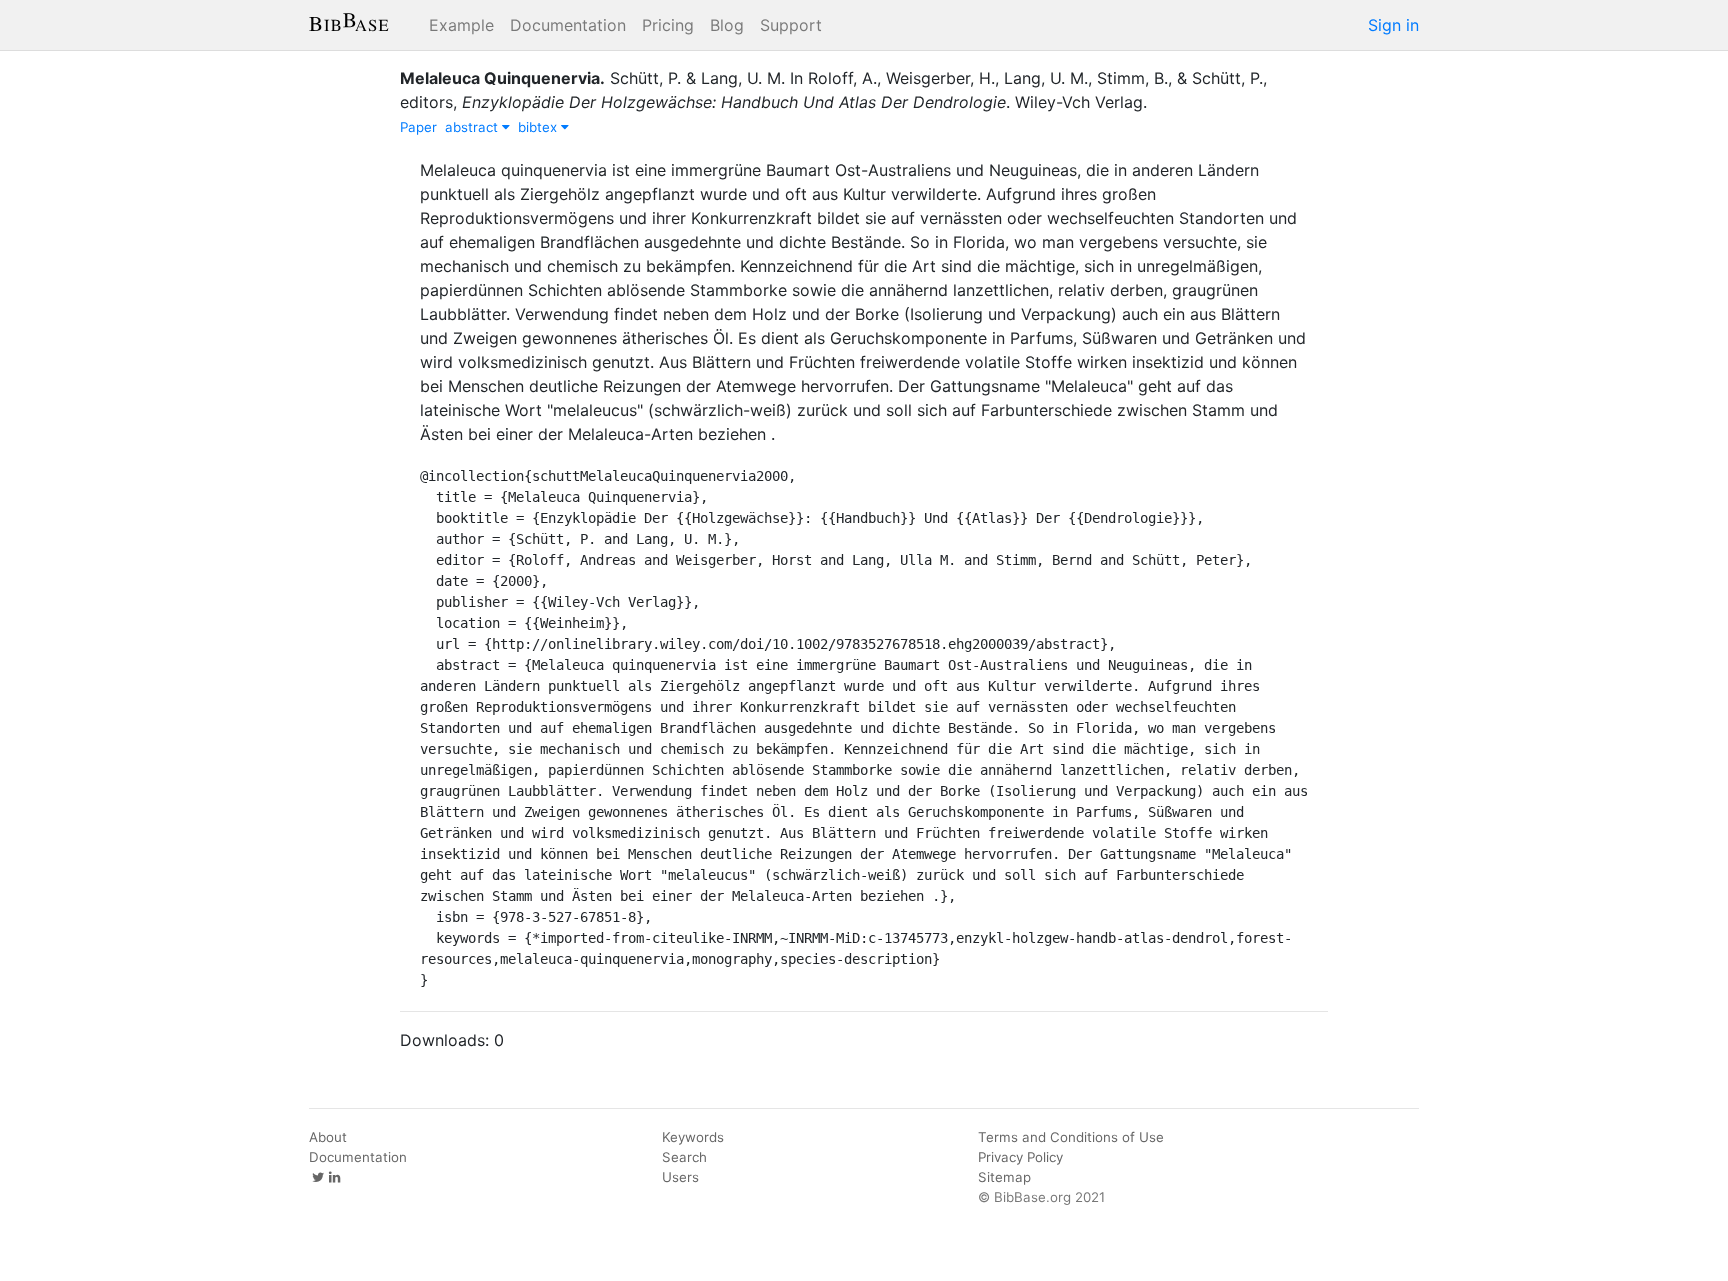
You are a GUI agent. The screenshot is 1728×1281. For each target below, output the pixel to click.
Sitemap (1004, 1177)
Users (680, 1177)
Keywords (693, 1137)
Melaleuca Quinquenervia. (502, 78)
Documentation (568, 25)
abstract (473, 127)
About (328, 1137)
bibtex (539, 127)
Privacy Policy (1020, 1157)
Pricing (668, 25)
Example (461, 25)
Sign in (1393, 25)
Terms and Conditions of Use (1071, 1137)
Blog (727, 25)
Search (684, 1157)
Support (791, 25)
